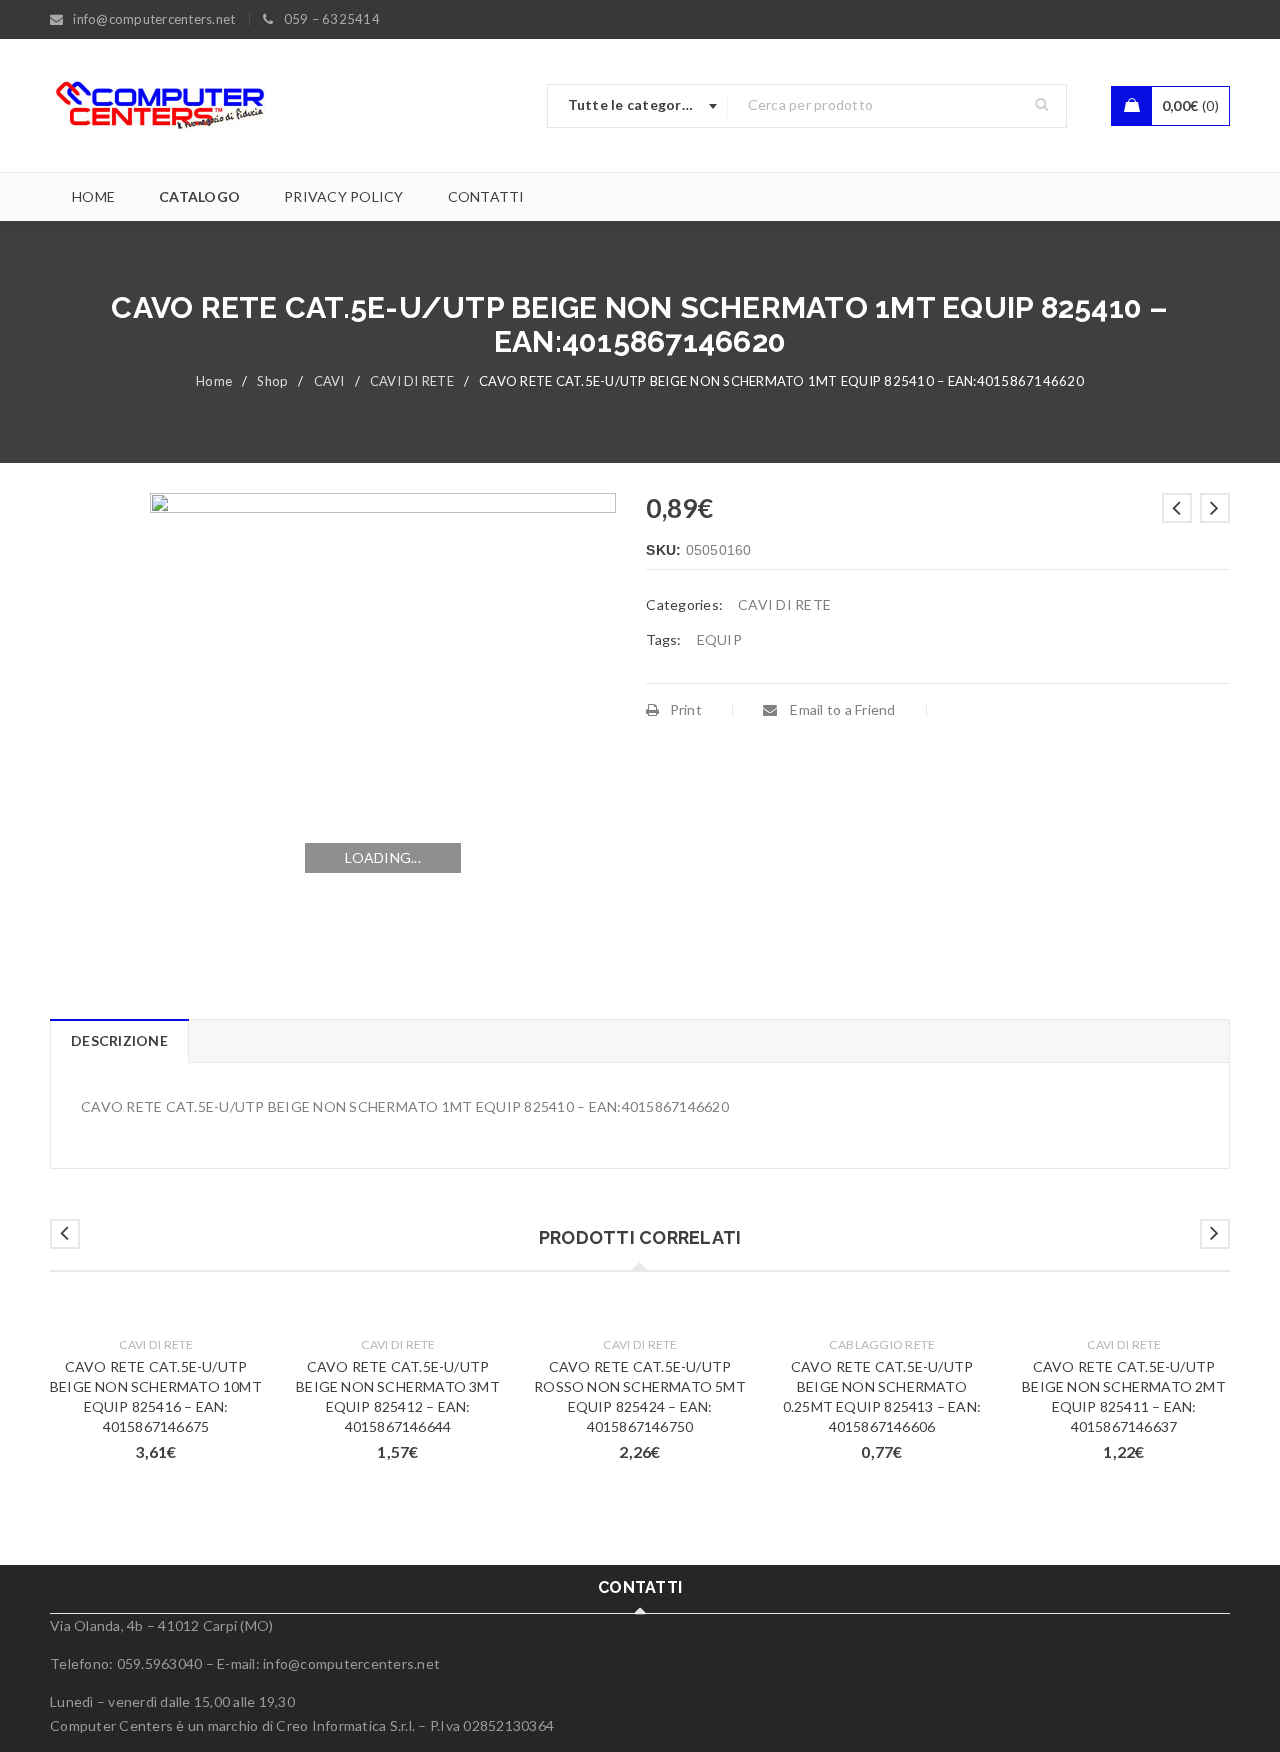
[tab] (119, 1041)
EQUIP (719, 639)
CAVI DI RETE (412, 381)
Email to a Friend (841, 709)
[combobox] (638, 106)
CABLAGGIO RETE (882, 1344)
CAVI (329, 381)
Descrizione (119, 1040)
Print (686, 709)
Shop (272, 381)
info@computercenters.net (351, 1663)
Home (214, 381)
